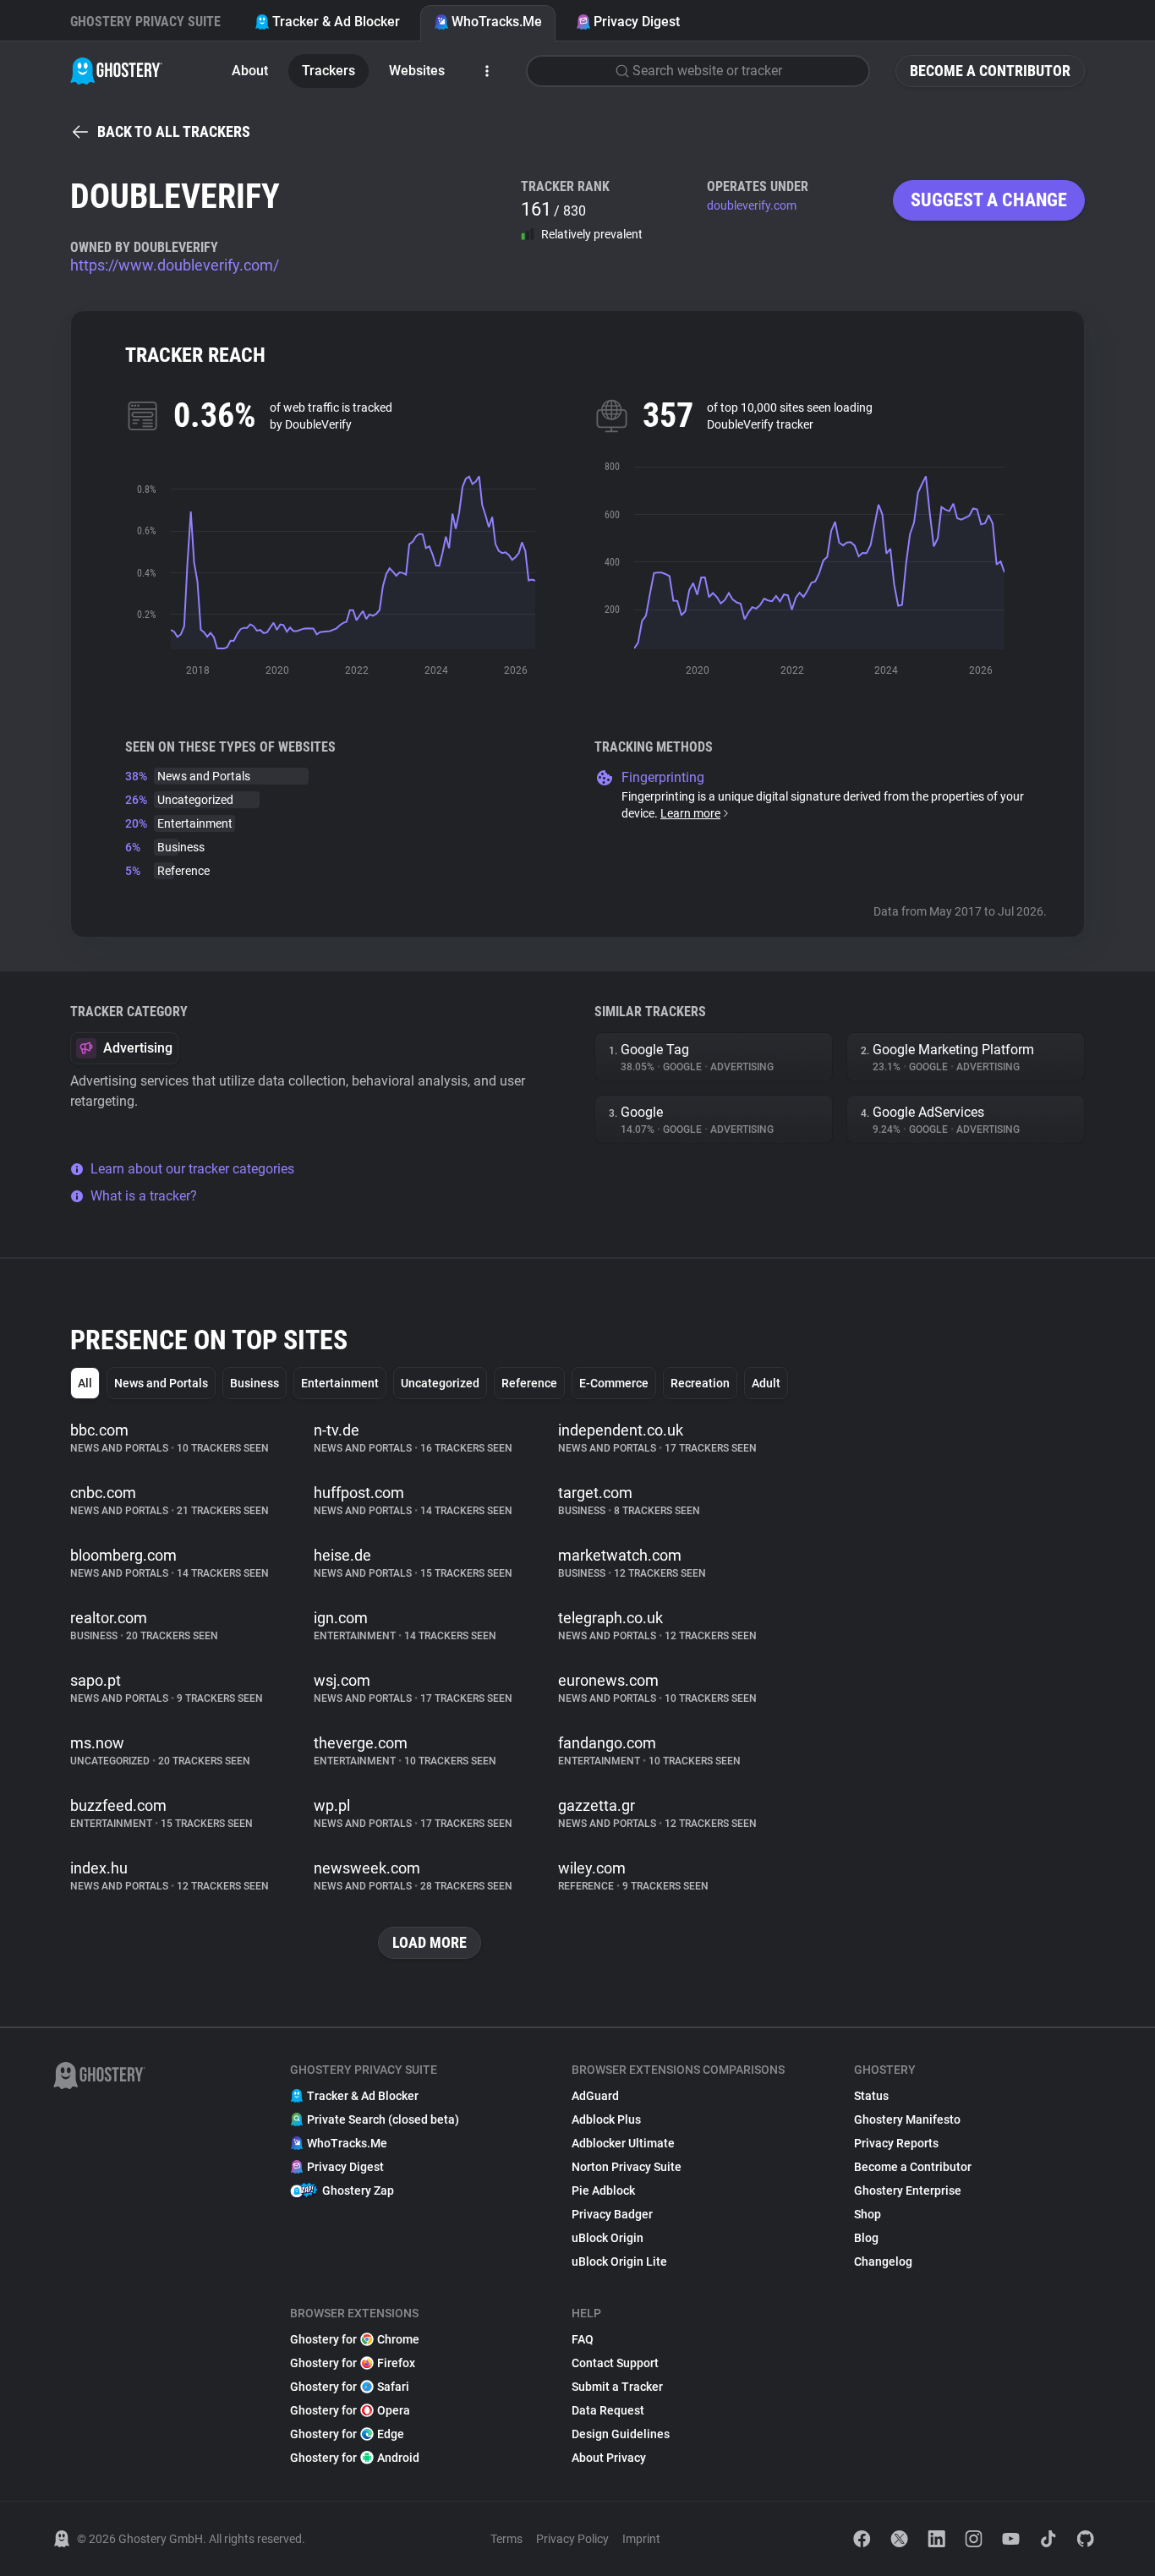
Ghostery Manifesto (907, 2119)
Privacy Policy (572, 2539)
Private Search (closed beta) (383, 2119)
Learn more (690, 813)
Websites (417, 71)
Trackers (328, 71)
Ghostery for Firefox (353, 2363)
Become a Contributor (990, 71)
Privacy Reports (896, 2143)
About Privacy (609, 2458)
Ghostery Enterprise (908, 2190)
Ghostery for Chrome (355, 2339)
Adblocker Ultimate (623, 2143)
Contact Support (615, 2363)
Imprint (641, 2539)
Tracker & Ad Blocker (336, 22)
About (250, 71)
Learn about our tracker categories (192, 1169)
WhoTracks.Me (497, 22)
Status (871, 2096)
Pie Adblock (603, 2190)
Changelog (883, 2262)
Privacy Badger (612, 2214)
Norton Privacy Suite (627, 2167)
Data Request (608, 2410)
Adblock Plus (606, 2119)
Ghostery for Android (355, 2458)
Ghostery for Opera (350, 2410)
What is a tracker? (144, 1196)
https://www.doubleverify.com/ (175, 265)
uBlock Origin (608, 2238)
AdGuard (595, 2096)
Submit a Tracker (617, 2387)
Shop (868, 2214)
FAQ (583, 2339)
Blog (866, 2238)
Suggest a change (989, 200)
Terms (506, 2539)
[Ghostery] (116, 71)
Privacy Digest (637, 22)
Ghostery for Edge (347, 2434)
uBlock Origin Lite (619, 2262)
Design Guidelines (621, 2434)
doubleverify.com (752, 205)
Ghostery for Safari (350, 2387)
